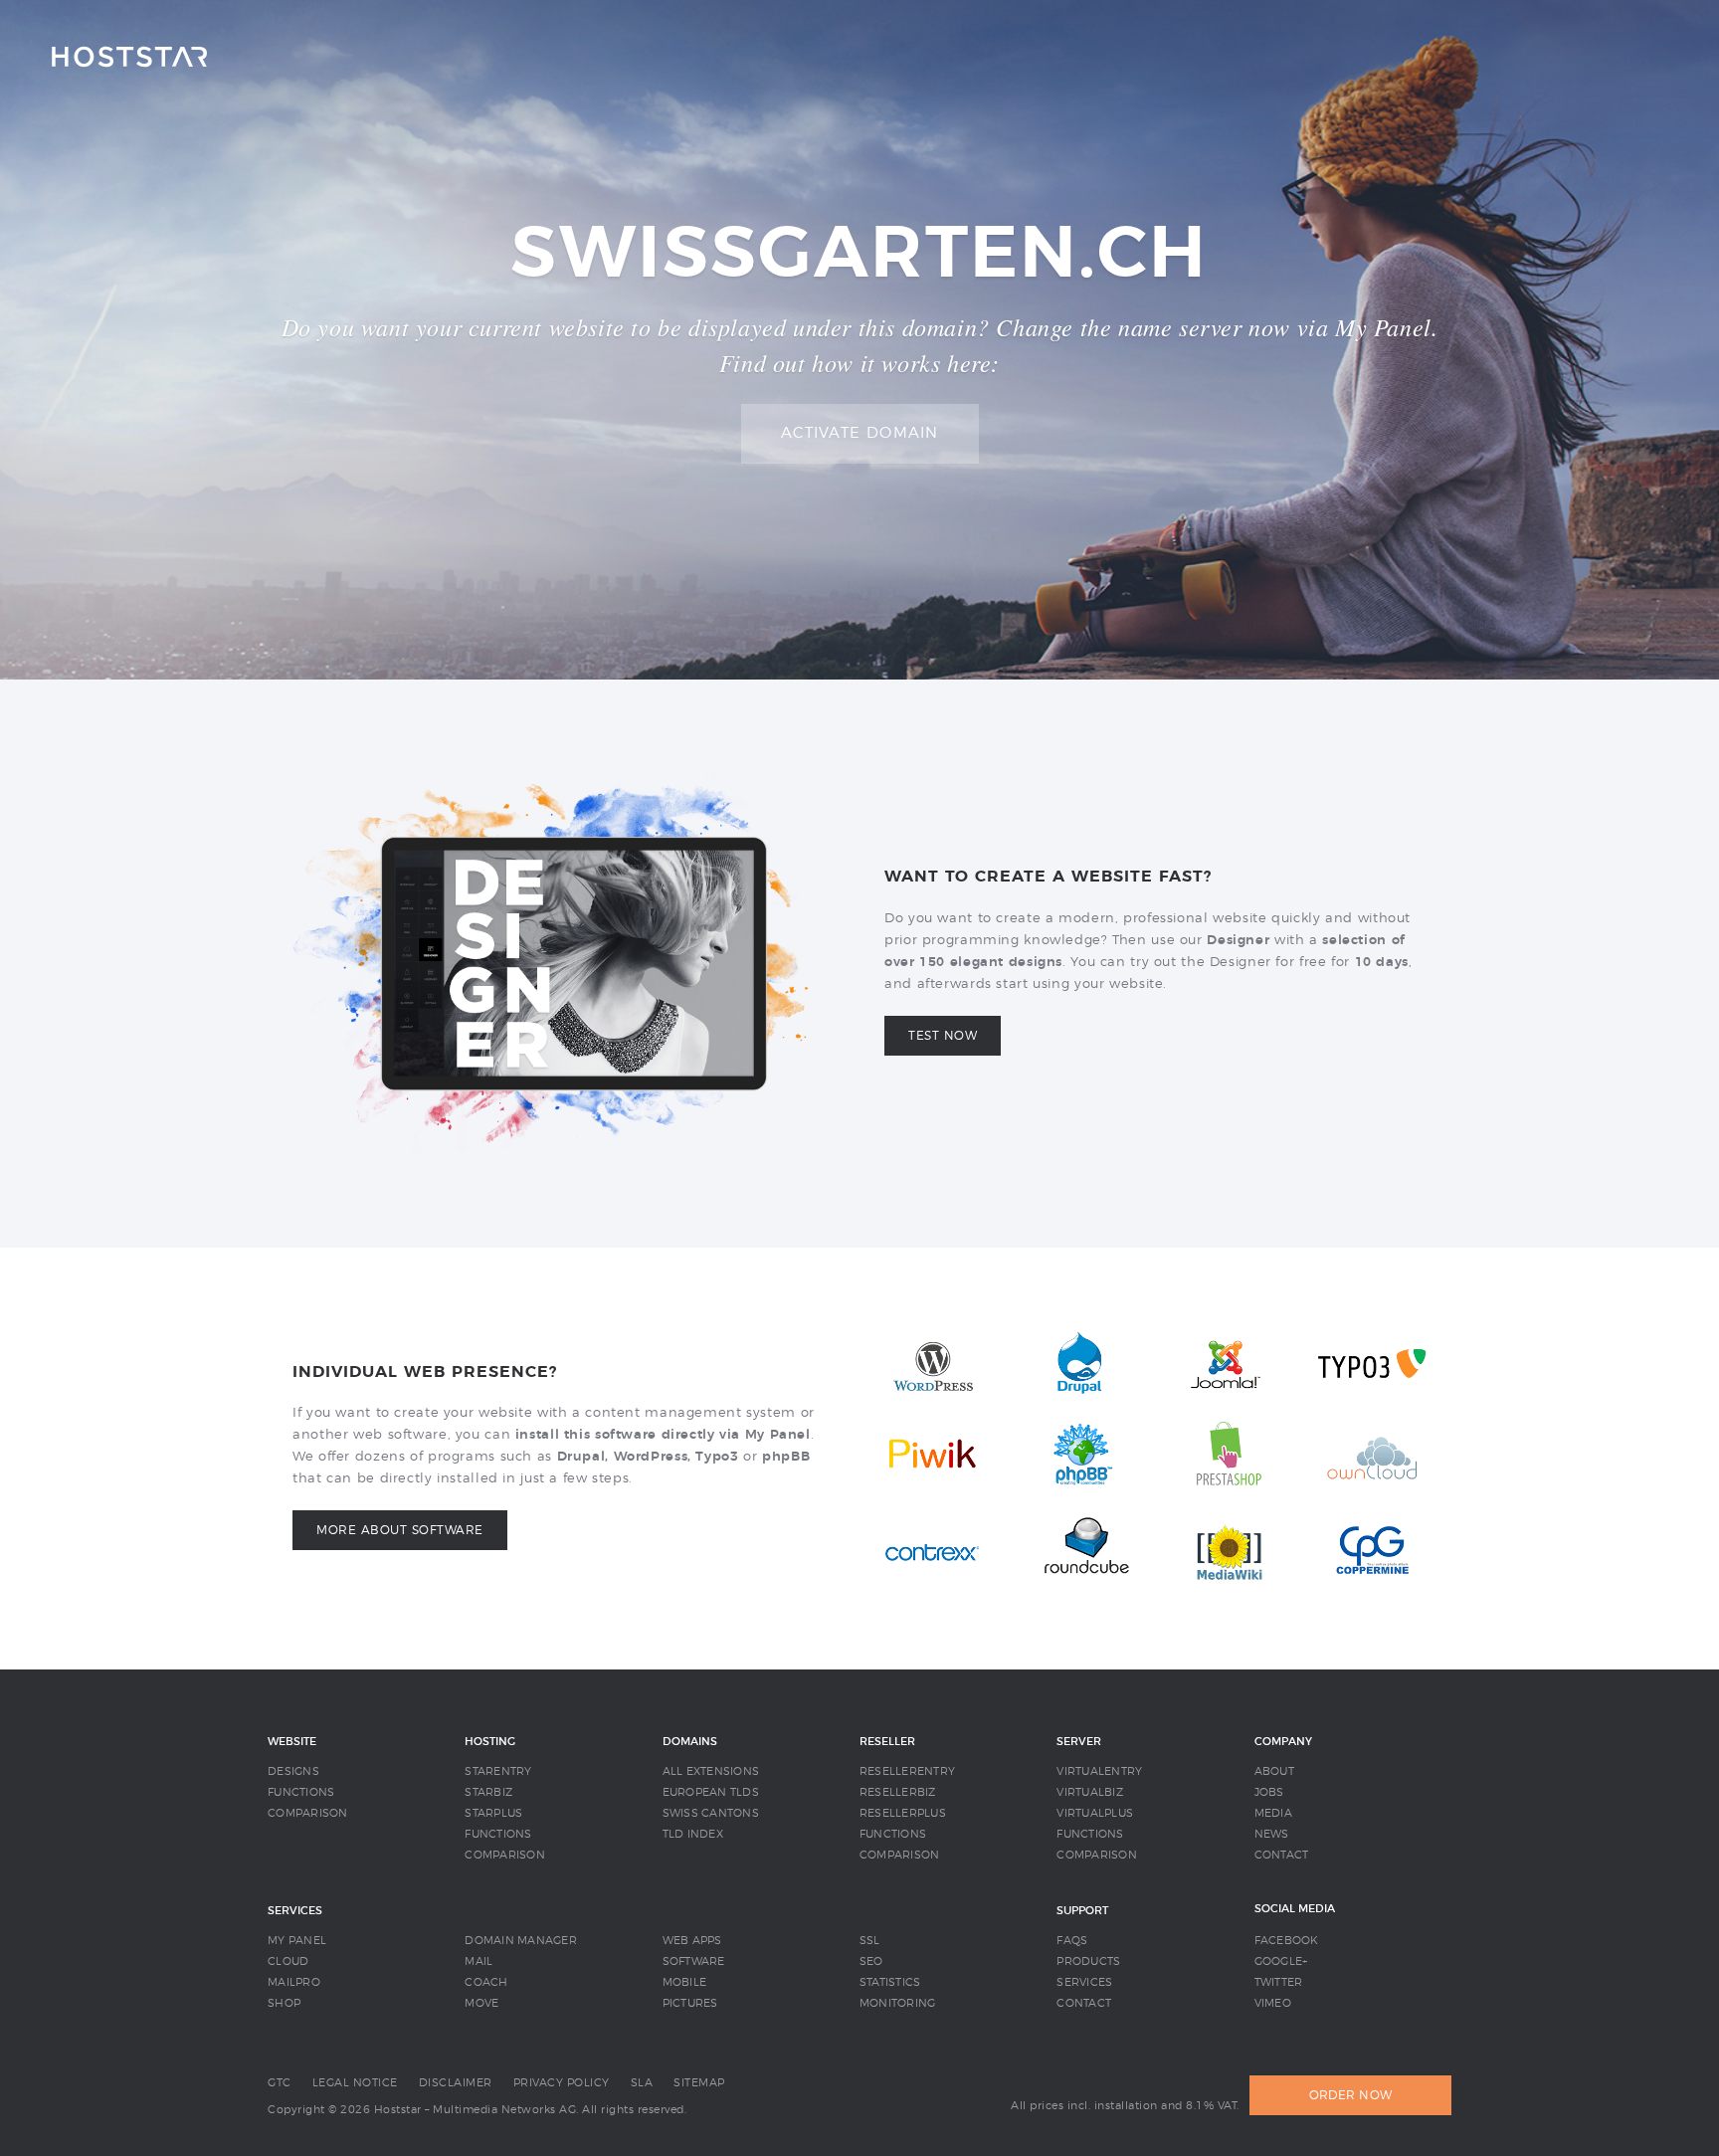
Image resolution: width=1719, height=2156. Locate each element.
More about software (400, 1530)
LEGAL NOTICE (355, 2083)
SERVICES (295, 1911)
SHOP (284, 2003)
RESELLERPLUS (903, 1813)
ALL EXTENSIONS (711, 1771)
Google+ (1281, 1961)
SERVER (1079, 1742)
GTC (280, 2083)
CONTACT (1282, 1855)
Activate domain (860, 433)
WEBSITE (292, 1742)
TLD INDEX (693, 1834)
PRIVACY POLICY (562, 2083)
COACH (486, 1982)
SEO (871, 1961)
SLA (642, 2083)
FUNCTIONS (301, 1792)
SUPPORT (1082, 1911)
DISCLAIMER (456, 2083)
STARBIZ (488, 1792)
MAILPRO (294, 1982)
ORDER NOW (1350, 2095)
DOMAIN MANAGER (521, 1941)
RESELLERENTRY (907, 1771)
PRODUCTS (1088, 1961)
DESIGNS (293, 1771)
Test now (943, 1036)
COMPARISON (308, 1813)
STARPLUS (493, 1813)
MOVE (481, 2003)
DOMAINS (690, 1742)
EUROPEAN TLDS (711, 1792)
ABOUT (1274, 1771)
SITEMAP (699, 2083)
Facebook (1287, 1941)
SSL (870, 1941)
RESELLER (887, 1742)
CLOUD (288, 1961)
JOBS (1269, 1792)
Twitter (1279, 1982)
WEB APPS (692, 1941)
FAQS (1072, 1941)
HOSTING (490, 1742)
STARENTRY (498, 1771)
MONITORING (898, 2003)
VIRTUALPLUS (1095, 1813)
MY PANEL (297, 1941)
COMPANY (1283, 1742)
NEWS (1272, 1834)
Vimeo (1273, 2003)
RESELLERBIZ (898, 1792)
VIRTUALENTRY (1099, 1771)
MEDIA (1273, 1813)
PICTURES (690, 2003)
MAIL (478, 1961)
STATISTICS (890, 1982)
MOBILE (685, 1982)
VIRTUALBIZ (1090, 1792)
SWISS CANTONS (711, 1813)
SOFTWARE (694, 1961)
